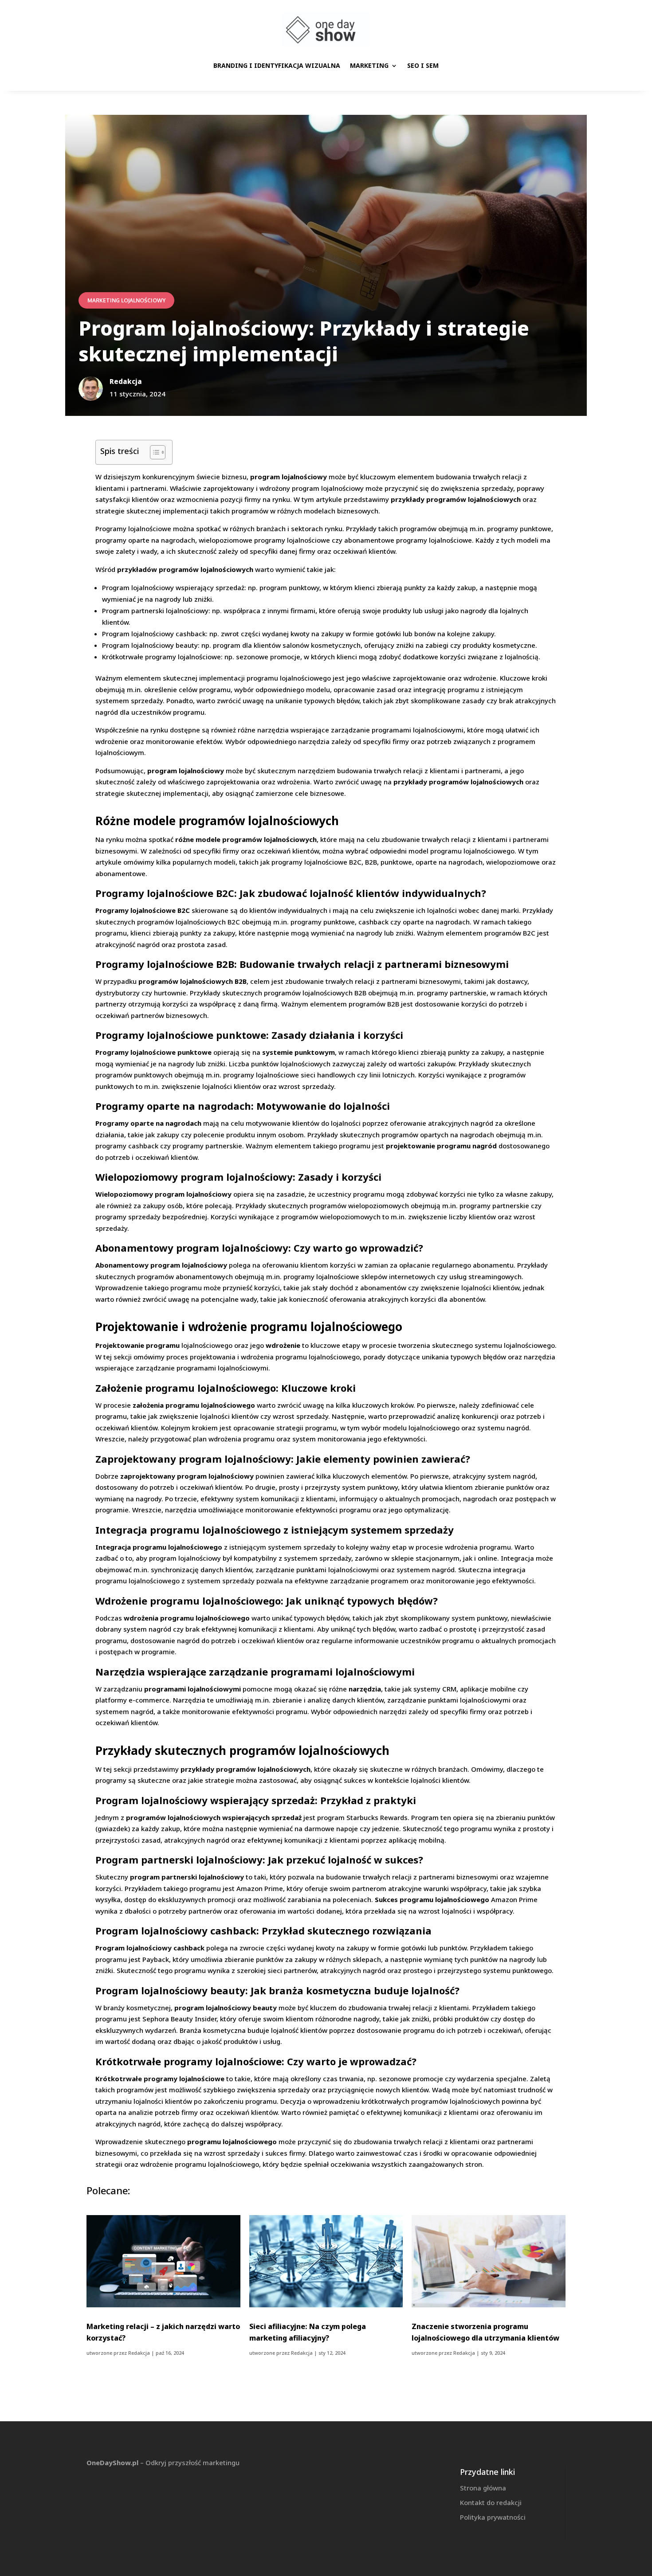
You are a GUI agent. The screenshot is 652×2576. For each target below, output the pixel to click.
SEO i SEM (423, 65)
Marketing (369, 65)
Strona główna (483, 2488)
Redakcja (139, 2353)
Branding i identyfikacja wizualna (277, 65)
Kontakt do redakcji (491, 2502)
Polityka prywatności (493, 2517)
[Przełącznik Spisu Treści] (153, 452)
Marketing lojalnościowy (126, 300)
